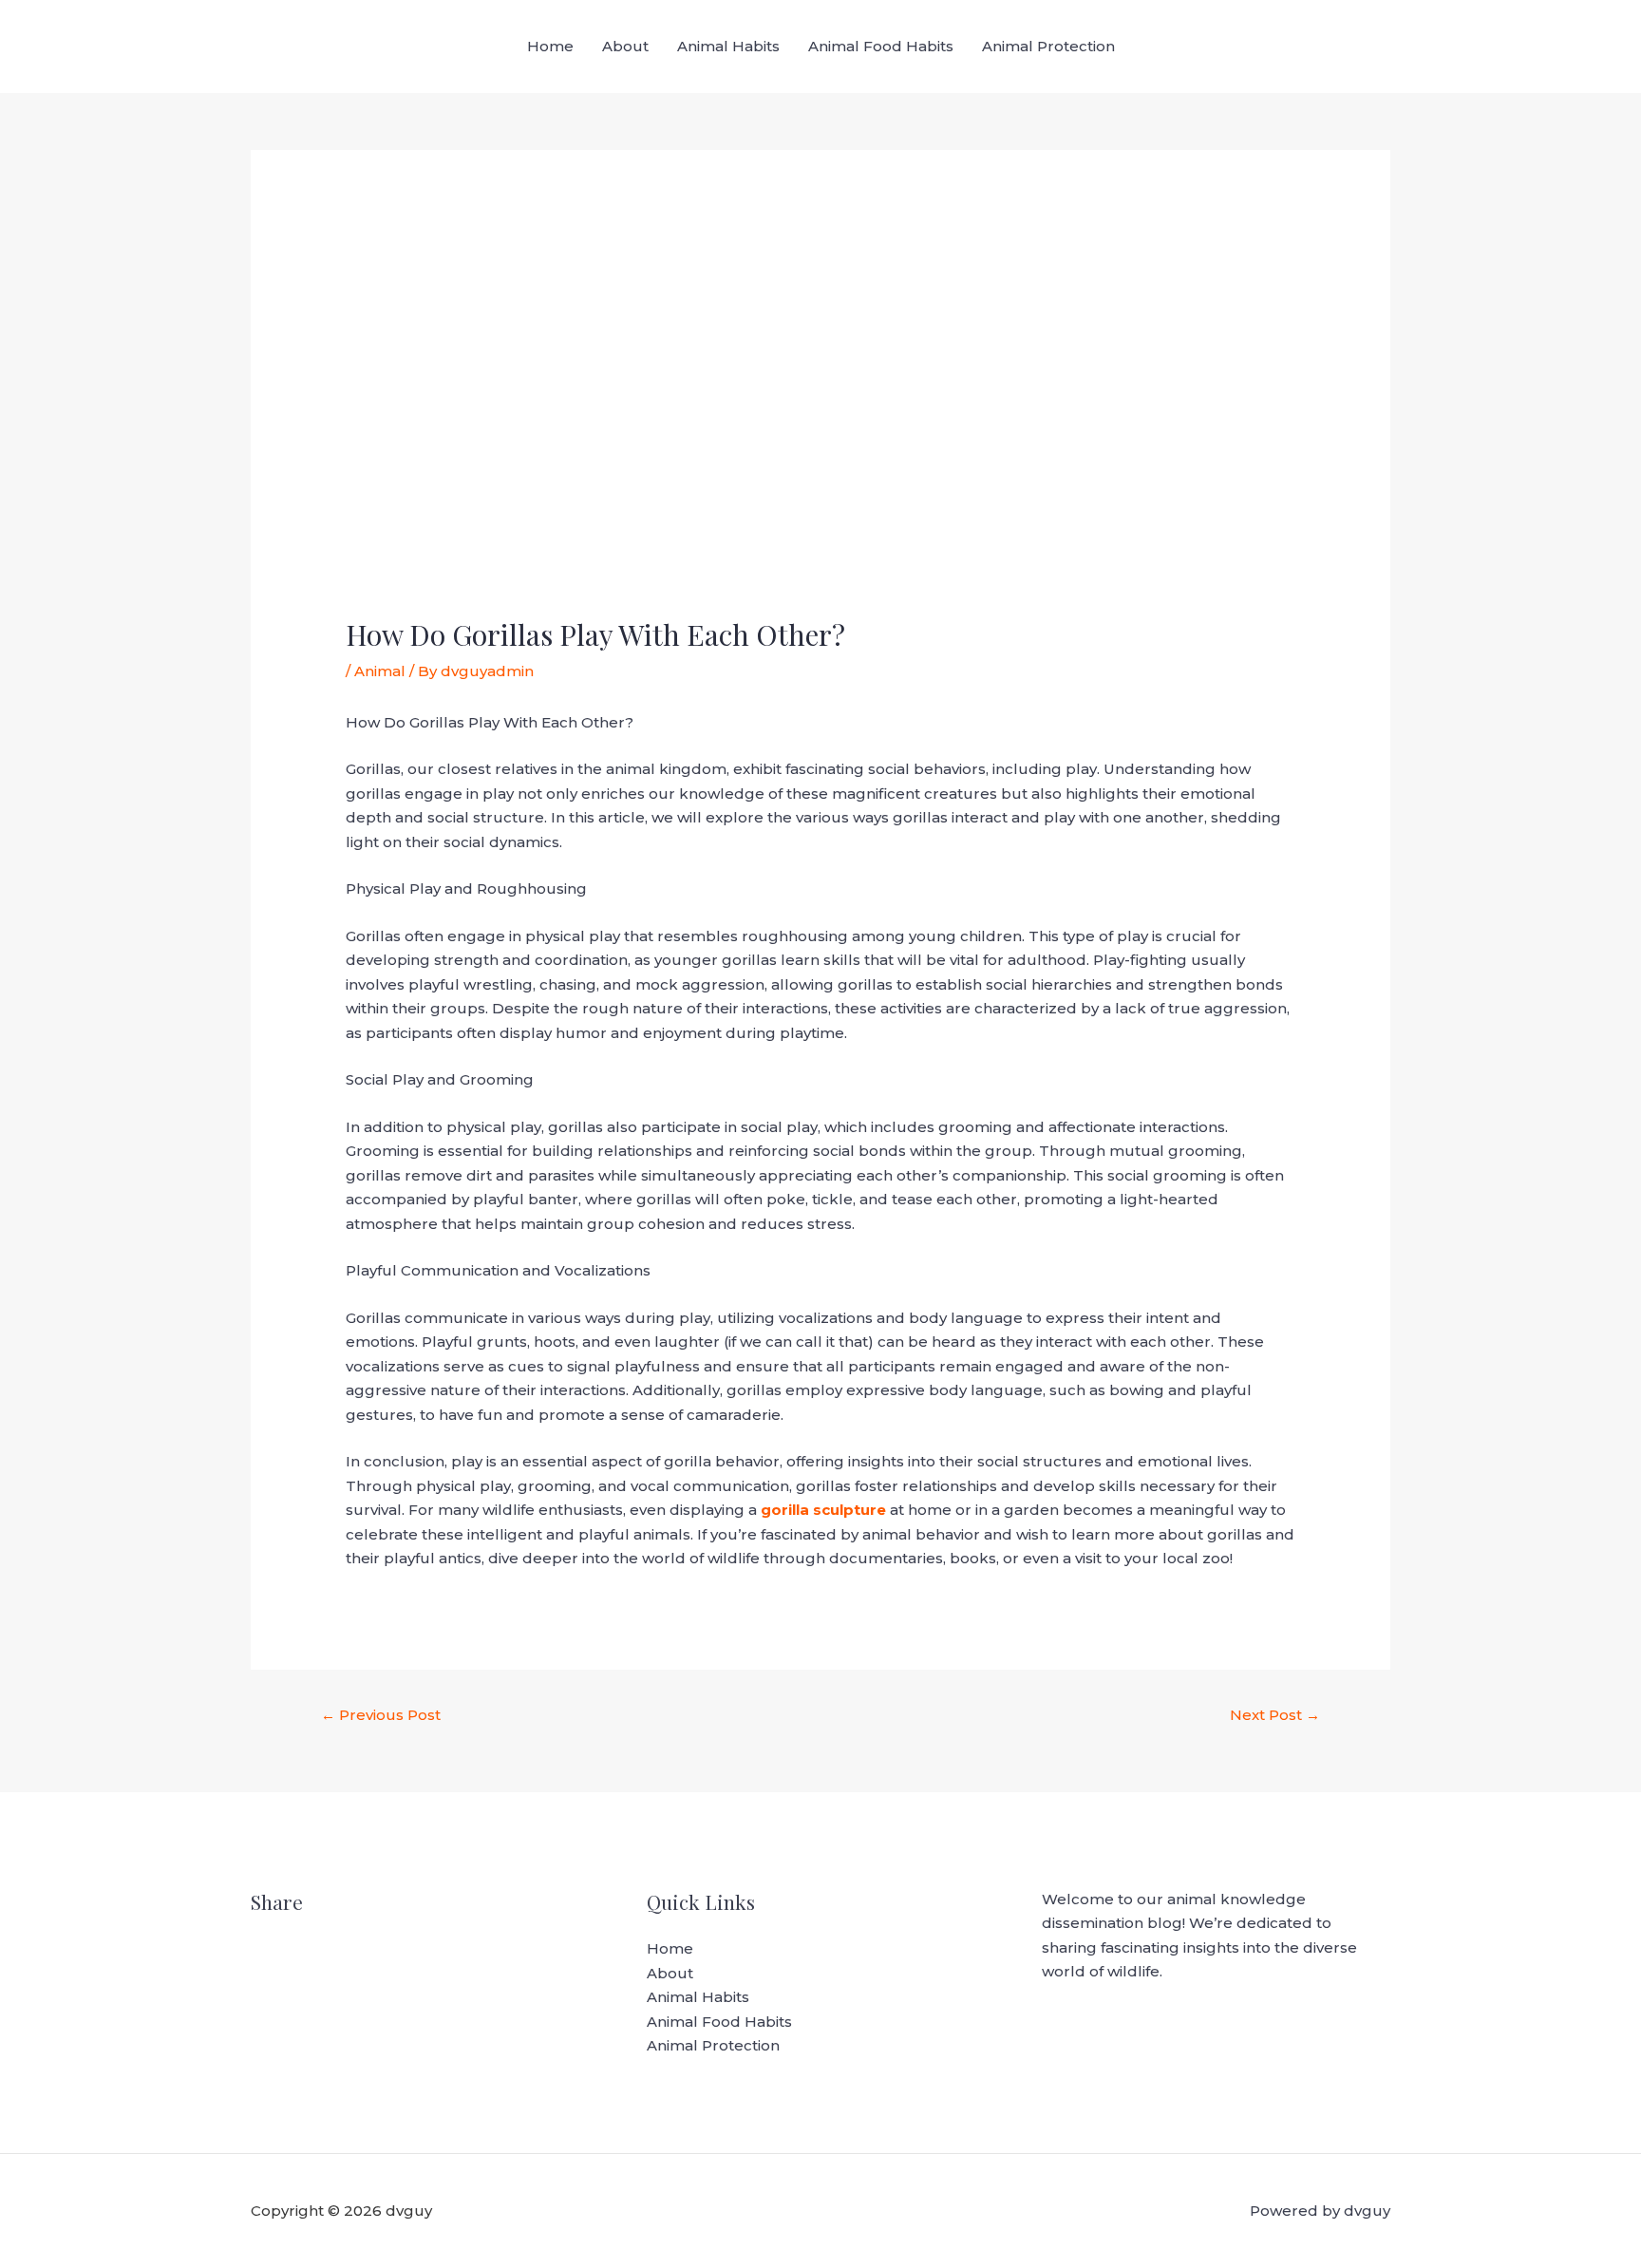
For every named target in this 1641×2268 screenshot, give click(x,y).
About (625, 46)
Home (550, 46)
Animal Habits (728, 46)
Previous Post (381, 1715)
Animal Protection (1048, 46)
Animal (380, 671)
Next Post (1275, 1715)
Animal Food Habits (881, 46)
